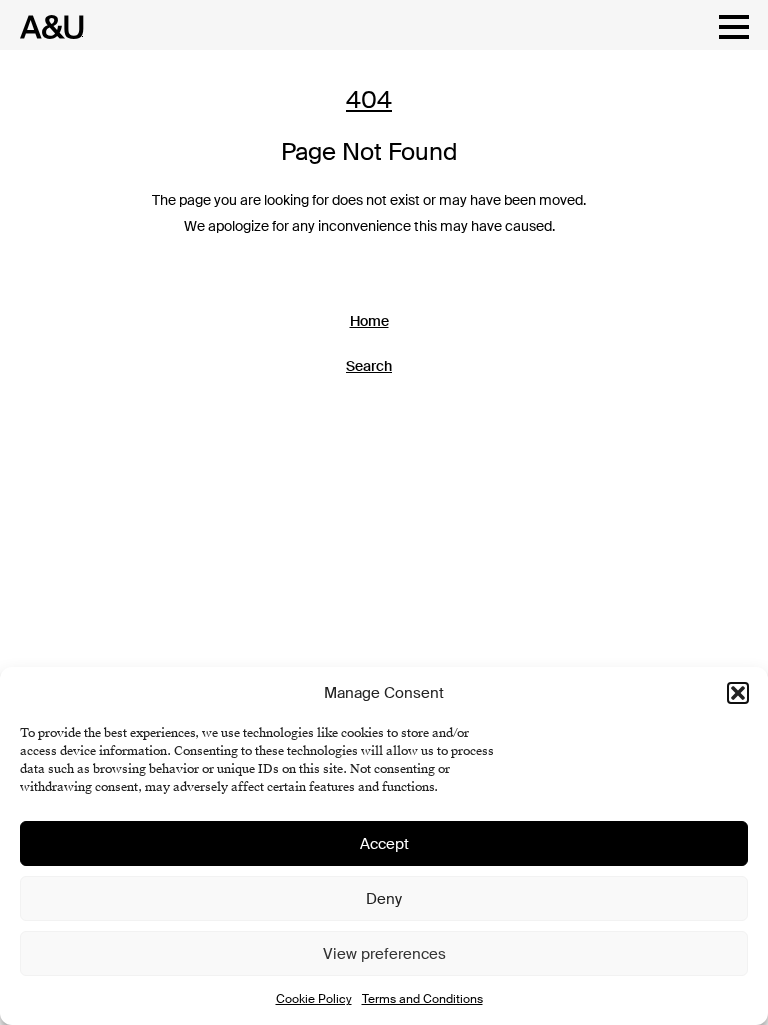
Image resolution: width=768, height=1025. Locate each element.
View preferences (384, 954)
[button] (738, 693)
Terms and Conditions (422, 999)
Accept (384, 844)
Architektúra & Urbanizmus (46, 27)
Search (369, 366)
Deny (384, 899)
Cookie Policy (314, 999)
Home (369, 321)
